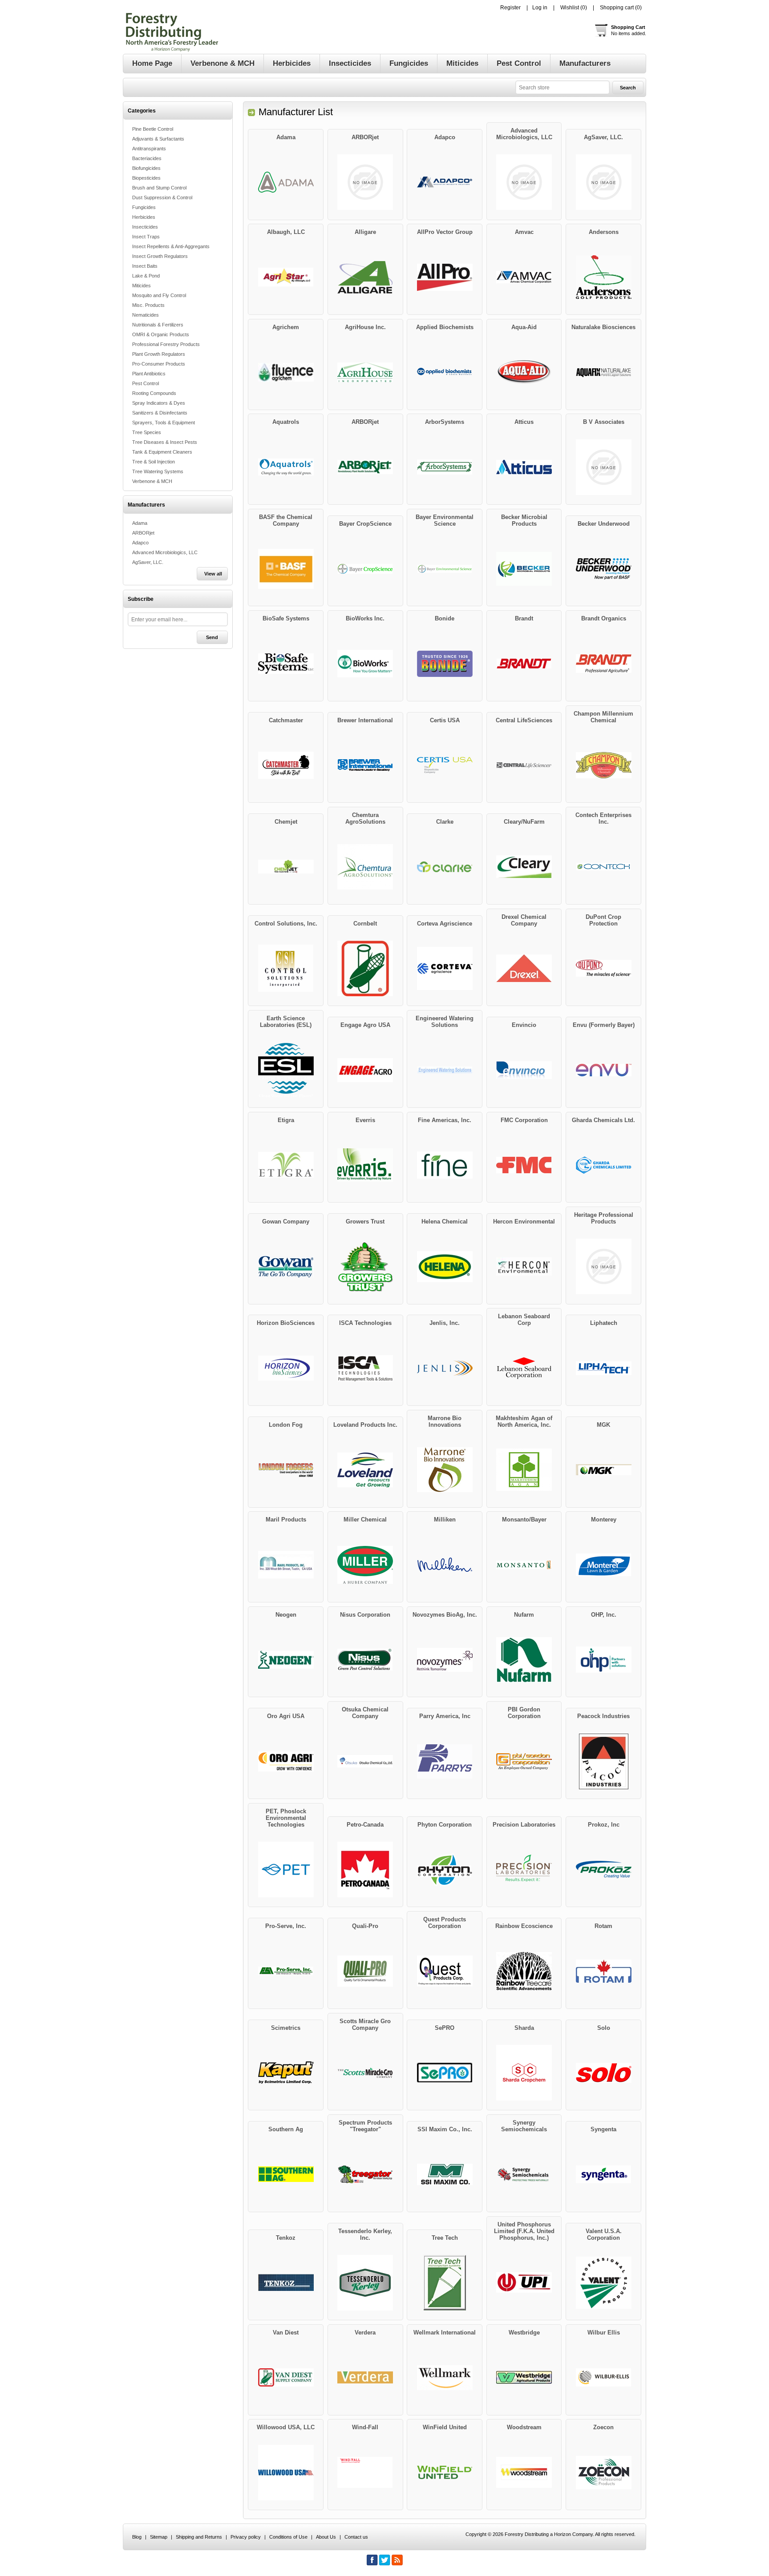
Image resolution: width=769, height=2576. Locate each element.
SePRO (445, 2028)
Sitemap (159, 2537)
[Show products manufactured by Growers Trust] (365, 1267)
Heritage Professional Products (604, 1218)
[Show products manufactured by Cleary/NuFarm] (524, 867)
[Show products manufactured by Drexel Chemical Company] (524, 969)
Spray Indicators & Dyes (159, 403)
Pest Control (146, 383)
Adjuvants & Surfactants (158, 139)
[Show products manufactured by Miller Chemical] (365, 1565)
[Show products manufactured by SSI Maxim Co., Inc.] (445, 2174)
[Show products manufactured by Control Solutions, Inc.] (286, 969)
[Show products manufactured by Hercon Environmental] (524, 1267)
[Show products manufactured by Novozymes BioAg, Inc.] (445, 1660)
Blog (137, 2537)
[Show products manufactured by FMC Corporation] (524, 1165)
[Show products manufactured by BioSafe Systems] (286, 664)
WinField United (445, 2427)
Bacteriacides (147, 158)
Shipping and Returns (199, 2537)
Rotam (603, 1926)
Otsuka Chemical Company (365, 1713)
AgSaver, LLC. (148, 562)
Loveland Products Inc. (365, 1425)
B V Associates (604, 422)
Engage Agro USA (365, 1025)
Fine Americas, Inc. (445, 1120)
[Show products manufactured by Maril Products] (286, 1565)
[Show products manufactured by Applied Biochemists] (445, 372)
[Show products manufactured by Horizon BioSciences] (286, 1368)
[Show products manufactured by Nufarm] (524, 1660)
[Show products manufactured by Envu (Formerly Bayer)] (603, 1070)
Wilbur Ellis (604, 2332)
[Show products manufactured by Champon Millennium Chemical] (603, 765)
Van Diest (286, 2332)
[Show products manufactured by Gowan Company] (286, 1267)
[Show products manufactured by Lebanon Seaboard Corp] (524, 1368)
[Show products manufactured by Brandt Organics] (603, 664)
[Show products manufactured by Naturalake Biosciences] (603, 372)
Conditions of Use (288, 2537)
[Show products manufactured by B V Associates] (603, 467)
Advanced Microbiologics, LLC (165, 552)
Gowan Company (286, 1222)
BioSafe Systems (286, 618)
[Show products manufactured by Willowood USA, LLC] (286, 2472)
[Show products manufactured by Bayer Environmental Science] (445, 569)
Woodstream (524, 2427)
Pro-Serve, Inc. (286, 1926)
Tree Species (147, 432)
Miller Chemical (365, 1519)
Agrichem (286, 327)
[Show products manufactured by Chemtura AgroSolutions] (365, 867)
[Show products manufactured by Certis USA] (445, 765)
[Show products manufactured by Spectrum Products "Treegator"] (365, 2174)
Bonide (445, 618)
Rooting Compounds (154, 393)
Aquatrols (286, 422)
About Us (326, 2537)
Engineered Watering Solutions (445, 1022)
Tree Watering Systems (158, 471)
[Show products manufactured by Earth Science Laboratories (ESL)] (286, 1070)
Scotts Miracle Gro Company (365, 2025)
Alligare (365, 232)
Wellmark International (445, 2332)
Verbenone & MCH (152, 481)
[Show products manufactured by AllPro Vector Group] (445, 277)
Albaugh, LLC (286, 232)
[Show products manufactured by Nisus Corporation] (365, 1660)
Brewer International (365, 720)
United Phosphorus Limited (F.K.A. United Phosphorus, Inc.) (524, 2231)
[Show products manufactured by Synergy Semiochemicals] (524, 2174)
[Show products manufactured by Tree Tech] (445, 2283)
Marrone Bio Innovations (445, 1421)
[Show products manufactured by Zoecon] (603, 2472)
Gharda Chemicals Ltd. (603, 1120)
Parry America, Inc (445, 1716)
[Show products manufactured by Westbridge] (524, 2378)
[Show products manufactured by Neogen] (286, 1660)
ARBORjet (143, 533)
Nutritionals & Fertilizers (158, 325)
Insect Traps (146, 237)
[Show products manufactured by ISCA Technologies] (365, 1368)
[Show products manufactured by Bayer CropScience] (365, 569)
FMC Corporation (524, 1120)
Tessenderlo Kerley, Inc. (365, 2234)
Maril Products (286, 1519)
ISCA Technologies (365, 1323)
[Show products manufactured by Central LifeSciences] (524, 765)
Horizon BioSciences (286, 1323)
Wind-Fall (365, 2427)
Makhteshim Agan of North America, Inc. (524, 1421)
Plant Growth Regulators (159, 354)
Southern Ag (286, 2129)
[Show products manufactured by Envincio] (524, 1070)
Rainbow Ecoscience (524, 1926)
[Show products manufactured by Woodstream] (524, 2472)
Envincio (524, 1025)
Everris (365, 1120)
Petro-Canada (365, 1825)
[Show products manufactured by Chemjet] (286, 867)
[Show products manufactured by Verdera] (365, 2378)
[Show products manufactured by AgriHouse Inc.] (365, 372)
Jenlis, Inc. (445, 1323)
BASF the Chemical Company (286, 520)
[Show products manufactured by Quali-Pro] (365, 1971)
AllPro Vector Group (445, 232)
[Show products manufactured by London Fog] (286, 1470)
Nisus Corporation (365, 1615)
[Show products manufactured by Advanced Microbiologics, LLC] (524, 182)
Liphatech (604, 1323)
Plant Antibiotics (149, 374)
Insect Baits (145, 266)
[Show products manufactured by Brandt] (524, 664)
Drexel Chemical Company (524, 920)
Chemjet (286, 822)
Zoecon (603, 2427)
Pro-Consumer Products (159, 364)
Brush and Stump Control (159, 188)
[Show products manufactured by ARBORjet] (365, 182)
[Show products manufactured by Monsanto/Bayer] (524, 1565)
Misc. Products (148, 305)
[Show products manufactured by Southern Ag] (286, 2174)
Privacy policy (246, 2537)
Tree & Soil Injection (154, 462)
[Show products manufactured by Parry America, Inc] (445, 1761)
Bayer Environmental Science (445, 520)
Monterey (604, 1519)
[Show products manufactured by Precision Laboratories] (524, 1870)
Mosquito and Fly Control (159, 295)
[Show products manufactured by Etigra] (286, 1165)
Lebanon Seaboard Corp (524, 1320)
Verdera (365, 2332)
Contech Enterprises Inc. (603, 818)
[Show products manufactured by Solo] (603, 2073)
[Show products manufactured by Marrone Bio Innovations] (445, 1470)
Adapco (140, 543)
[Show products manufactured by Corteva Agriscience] (445, 969)
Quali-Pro (365, 1926)
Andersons (604, 232)
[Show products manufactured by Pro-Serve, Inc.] (286, 1971)
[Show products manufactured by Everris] (365, 1165)
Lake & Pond (146, 276)
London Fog (286, 1425)
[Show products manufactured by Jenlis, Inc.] (445, 1368)
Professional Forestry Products (166, 344)
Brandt (524, 618)
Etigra (286, 1120)
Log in (540, 8)
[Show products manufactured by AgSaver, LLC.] (603, 182)
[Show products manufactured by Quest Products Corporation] (445, 1971)
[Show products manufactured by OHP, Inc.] (603, 1660)
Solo (604, 2028)
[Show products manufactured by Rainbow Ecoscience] (524, 1971)
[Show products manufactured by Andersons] (603, 277)
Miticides (142, 286)
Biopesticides (146, 178)
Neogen (286, 1615)
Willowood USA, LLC (286, 2427)
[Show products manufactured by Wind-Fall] (365, 2472)
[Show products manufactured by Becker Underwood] (603, 569)
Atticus (524, 422)
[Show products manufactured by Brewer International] (365, 765)
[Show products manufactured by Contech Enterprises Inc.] (603, 867)
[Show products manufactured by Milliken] (445, 1565)
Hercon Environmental (524, 1222)
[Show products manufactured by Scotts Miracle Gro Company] (365, 2073)
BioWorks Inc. (365, 618)
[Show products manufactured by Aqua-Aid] (524, 372)
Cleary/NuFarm (524, 822)
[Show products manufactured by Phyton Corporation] (445, 1870)
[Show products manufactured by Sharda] (524, 2073)
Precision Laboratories (524, 1825)
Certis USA (445, 720)
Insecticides (145, 227)
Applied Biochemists (445, 327)
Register (510, 8)
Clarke (445, 822)
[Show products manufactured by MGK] (603, 1470)
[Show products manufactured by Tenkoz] (286, 2283)
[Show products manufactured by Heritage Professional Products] (603, 1267)
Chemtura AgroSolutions (365, 818)
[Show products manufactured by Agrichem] (286, 372)
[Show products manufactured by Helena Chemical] (445, 1267)
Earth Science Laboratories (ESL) (286, 1022)
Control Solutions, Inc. (286, 924)
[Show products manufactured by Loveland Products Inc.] (365, 1470)
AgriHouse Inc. (365, 327)
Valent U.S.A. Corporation (604, 2234)
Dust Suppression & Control (162, 197)
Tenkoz (286, 2238)
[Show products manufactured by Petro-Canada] (365, 1870)
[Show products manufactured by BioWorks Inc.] (365, 664)
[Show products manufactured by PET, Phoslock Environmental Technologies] (286, 1870)
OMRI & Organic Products (161, 334)
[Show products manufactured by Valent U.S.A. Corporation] (603, 2283)
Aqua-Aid (524, 327)
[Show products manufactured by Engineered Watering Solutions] (445, 1070)
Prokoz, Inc (604, 1825)
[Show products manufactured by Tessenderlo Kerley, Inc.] (365, 2283)
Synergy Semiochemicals (524, 2126)
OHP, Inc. (604, 1615)
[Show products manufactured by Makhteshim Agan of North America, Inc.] (524, 1470)
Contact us (356, 2537)
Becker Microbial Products (524, 520)
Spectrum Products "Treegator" (365, 2126)
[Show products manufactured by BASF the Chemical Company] (286, 569)
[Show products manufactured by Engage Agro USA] (365, 1070)
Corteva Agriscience (445, 924)
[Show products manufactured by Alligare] (365, 277)
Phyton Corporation (445, 1825)
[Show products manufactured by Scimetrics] (286, 2073)
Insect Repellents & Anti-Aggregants (171, 246)
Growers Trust (365, 1222)
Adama (140, 523)
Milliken (445, 1519)
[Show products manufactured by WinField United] (445, 2472)
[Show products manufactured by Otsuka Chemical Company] (365, 1761)
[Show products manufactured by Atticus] (524, 467)
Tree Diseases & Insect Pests (165, 442)
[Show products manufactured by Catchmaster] (286, 765)
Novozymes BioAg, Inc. (445, 1615)
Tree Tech (445, 2238)
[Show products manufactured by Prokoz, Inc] (603, 1870)
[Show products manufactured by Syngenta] (603, 2174)
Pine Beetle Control (153, 129)
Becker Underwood (604, 524)
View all (213, 574)
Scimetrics (286, 2028)
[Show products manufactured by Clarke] (445, 867)
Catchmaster (286, 720)
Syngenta (603, 2129)
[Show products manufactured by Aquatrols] (286, 467)
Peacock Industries (603, 1716)
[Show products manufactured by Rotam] (603, 1971)
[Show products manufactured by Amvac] (524, 277)
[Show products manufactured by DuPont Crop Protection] (603, 969)
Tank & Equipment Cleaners (162, 452)
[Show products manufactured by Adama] (286, 182)
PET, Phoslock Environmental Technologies (286, 1818)
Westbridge (524, 2332)
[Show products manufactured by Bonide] (445, 664)
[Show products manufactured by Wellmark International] (445, 2378)
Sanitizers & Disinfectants (160, 413)
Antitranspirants (149, 149)
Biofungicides (146, 168)
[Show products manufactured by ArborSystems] (445, 467)
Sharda (524, 2028)
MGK (603, 1425)
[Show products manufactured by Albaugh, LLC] (286, 277)
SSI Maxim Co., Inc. (445, 2129)
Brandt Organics (604, 618)
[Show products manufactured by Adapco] (445, 182)
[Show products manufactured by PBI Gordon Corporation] (524, 1761)
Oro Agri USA (286, 1716)
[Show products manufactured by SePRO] (445, 2073)
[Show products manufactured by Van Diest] (286, 2378)
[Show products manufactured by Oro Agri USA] (286, 1761)
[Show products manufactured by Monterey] (603, 1565)
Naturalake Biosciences (603, 327)
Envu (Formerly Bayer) (604, 1025)
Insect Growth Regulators (160, 256)
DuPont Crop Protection (603, 920)
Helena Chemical (445, 1222)
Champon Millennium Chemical (603, 717)
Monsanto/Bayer (524, 1519)
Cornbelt (365, 924)
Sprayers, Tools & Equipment (164, 423)
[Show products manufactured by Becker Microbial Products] (524, 569)
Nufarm (524, 1615)
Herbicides (144, 217)
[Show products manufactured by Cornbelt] (365, 969)
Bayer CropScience (365, 524)
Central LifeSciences (524, 720)
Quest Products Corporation (445, 1923)
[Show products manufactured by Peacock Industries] (603, 1761)
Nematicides (146, 315)
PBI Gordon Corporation (524, 1713)
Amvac (524, 232)
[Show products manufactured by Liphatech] (603, 1368)
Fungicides (144, 207)
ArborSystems (445, 422)
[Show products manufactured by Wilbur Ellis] (603, 2378)
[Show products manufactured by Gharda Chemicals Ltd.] (603, 1165)
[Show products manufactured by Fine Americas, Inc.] (445, 1165)
